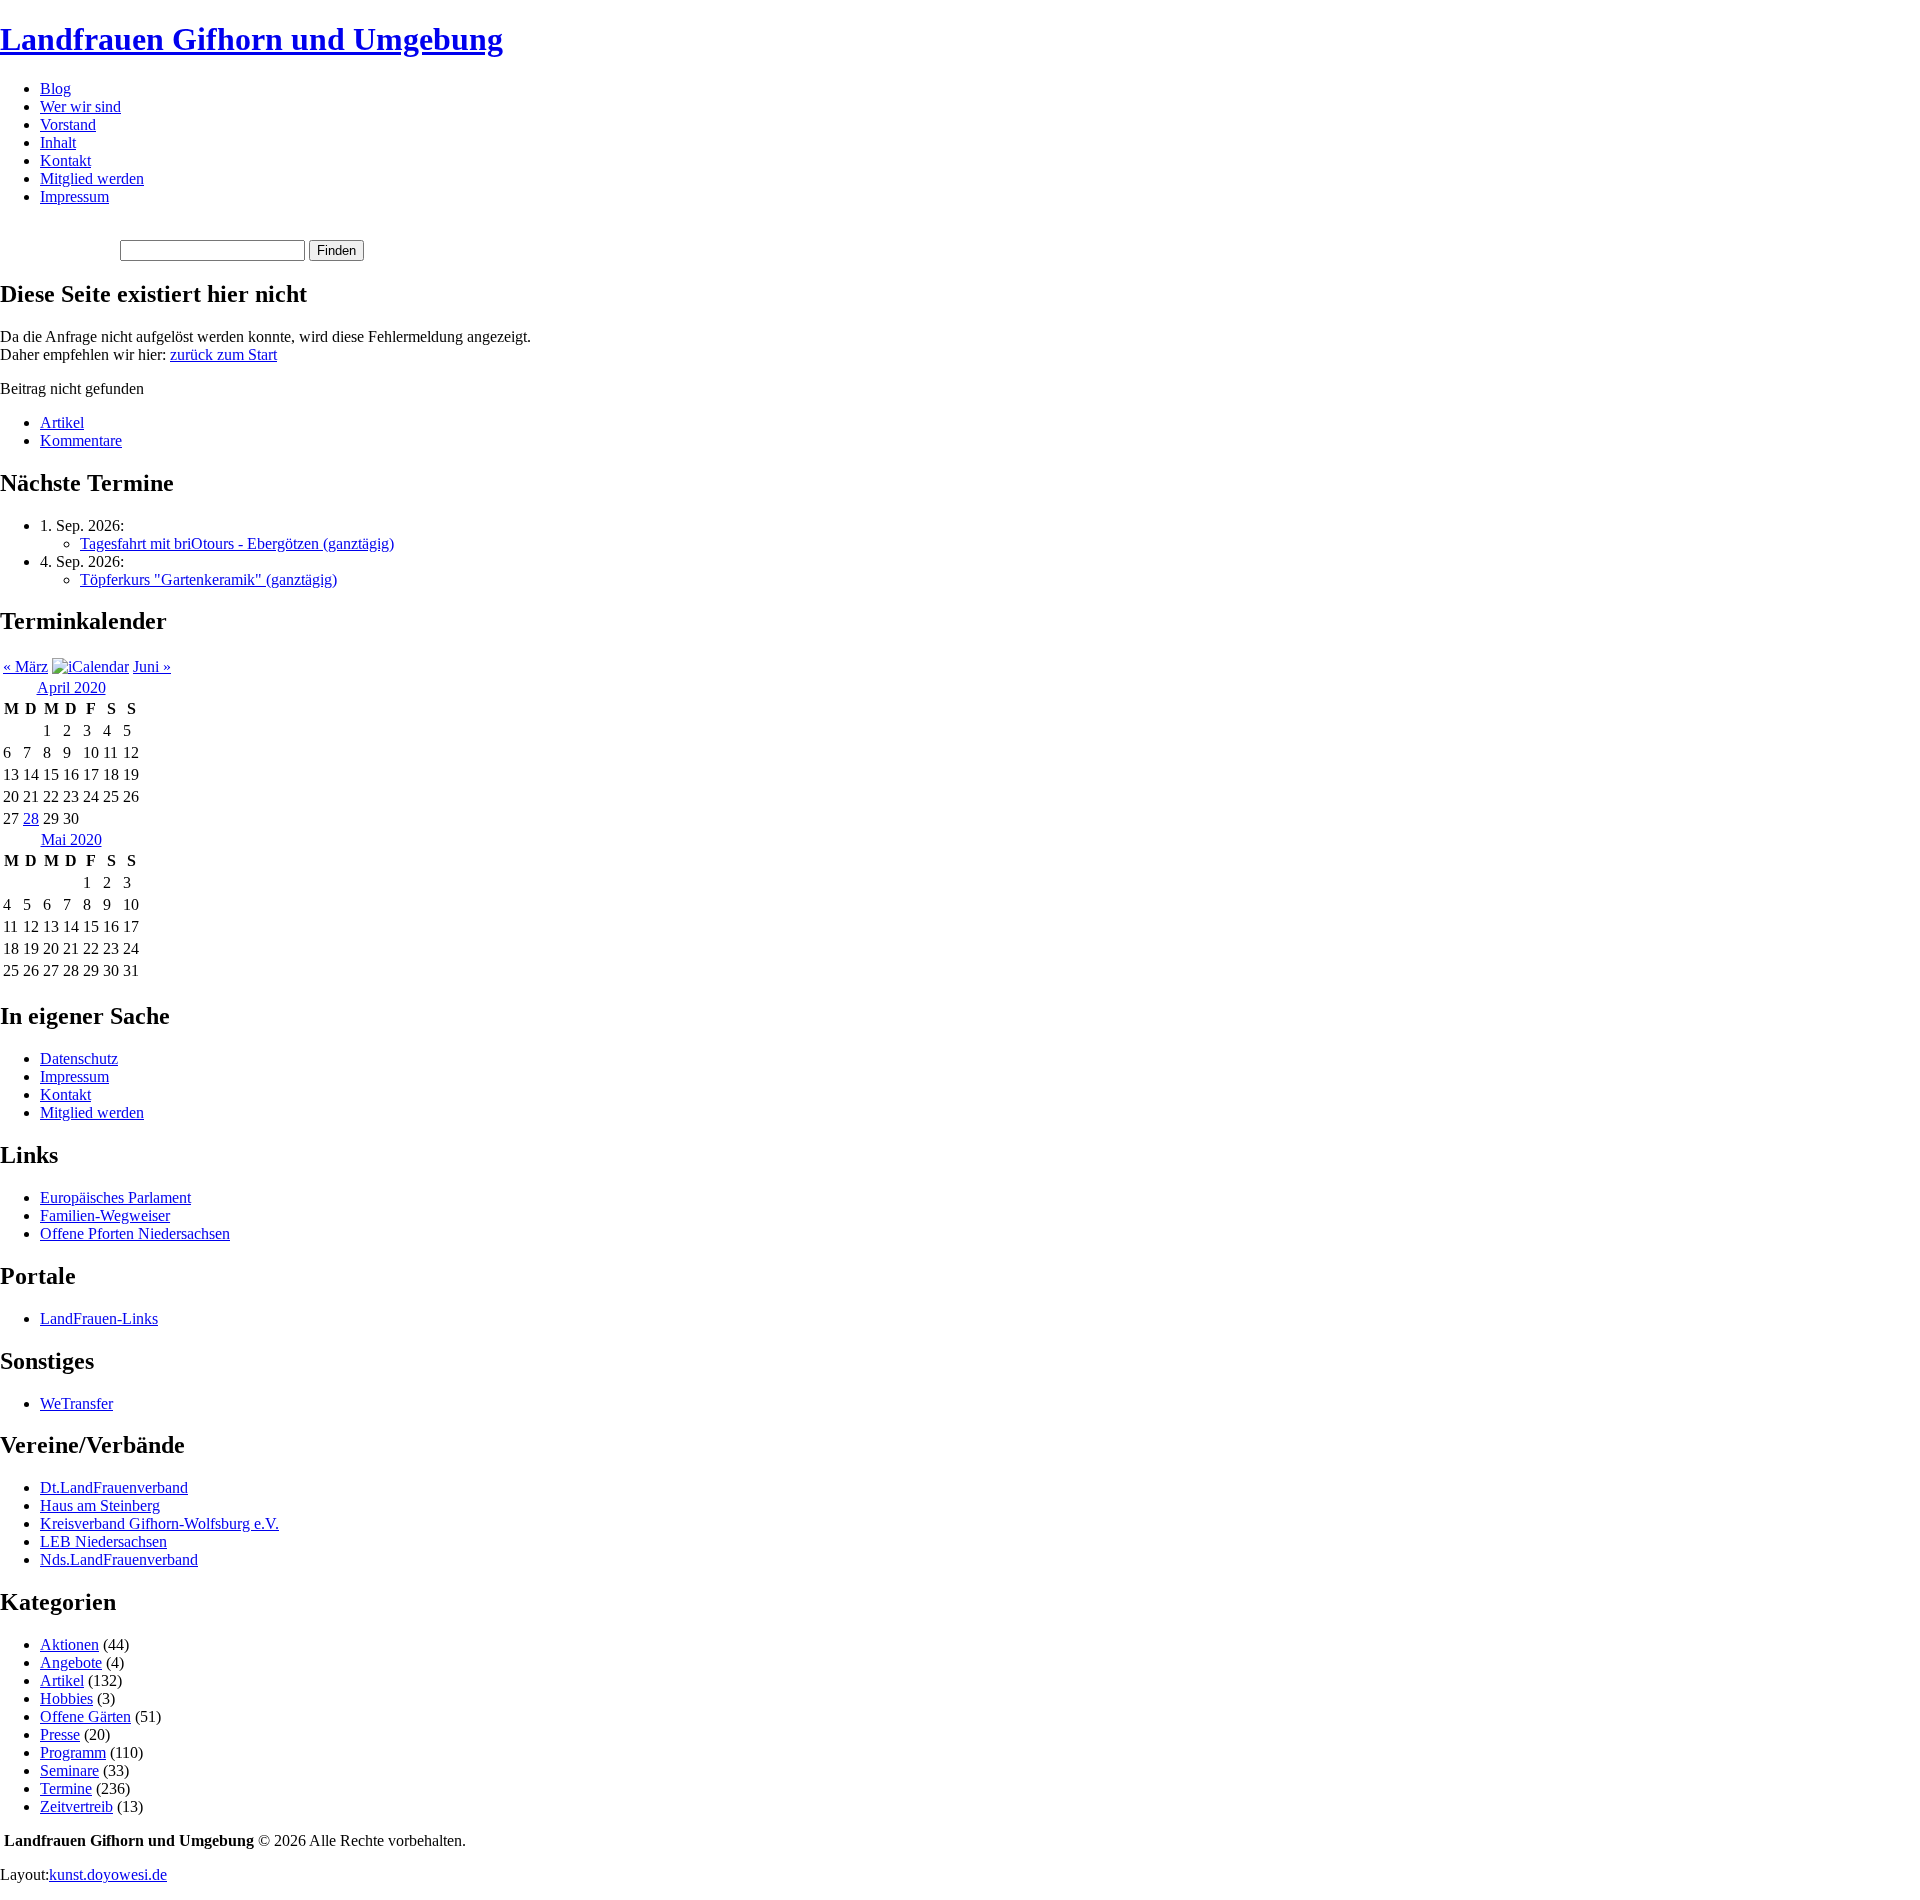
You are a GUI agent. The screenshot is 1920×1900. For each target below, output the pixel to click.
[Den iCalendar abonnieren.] (90, 666)
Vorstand (68, 124)
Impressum (74, 196)
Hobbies (66, 1698)
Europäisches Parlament (115, 1197)
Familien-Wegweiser (105, 1215)
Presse (60, 1734)
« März (25, 666)
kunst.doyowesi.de (108, 1874)
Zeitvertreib (76, 1806)
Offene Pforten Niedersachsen (135, 1233)
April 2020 (71, 687)
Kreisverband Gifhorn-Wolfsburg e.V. (159, 1523)
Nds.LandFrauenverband (119, 1559)
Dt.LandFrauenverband (114, 1487)
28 (31, 818)
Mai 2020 (71, 839)
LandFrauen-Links (99, 1318)
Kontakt (65, 160)
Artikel (62, 422)
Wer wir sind (80, 106)
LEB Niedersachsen (103, 1541)
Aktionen (69, 1644)
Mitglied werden (92, 178)
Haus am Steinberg (100, 1505)
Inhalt (58, 142)
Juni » (152, 666)
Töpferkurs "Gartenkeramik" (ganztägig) (208, 579)
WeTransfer (76, 1403)
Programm (73, 1752)
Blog (55, 88)
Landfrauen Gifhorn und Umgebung (251, 39)
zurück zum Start (223, 354)
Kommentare (81, 440)
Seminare (69, 1770)
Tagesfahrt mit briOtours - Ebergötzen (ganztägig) (237, 543)
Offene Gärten (85, 1716)
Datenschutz (79, 1058)
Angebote (71, 1662)
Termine (66, 1788)
